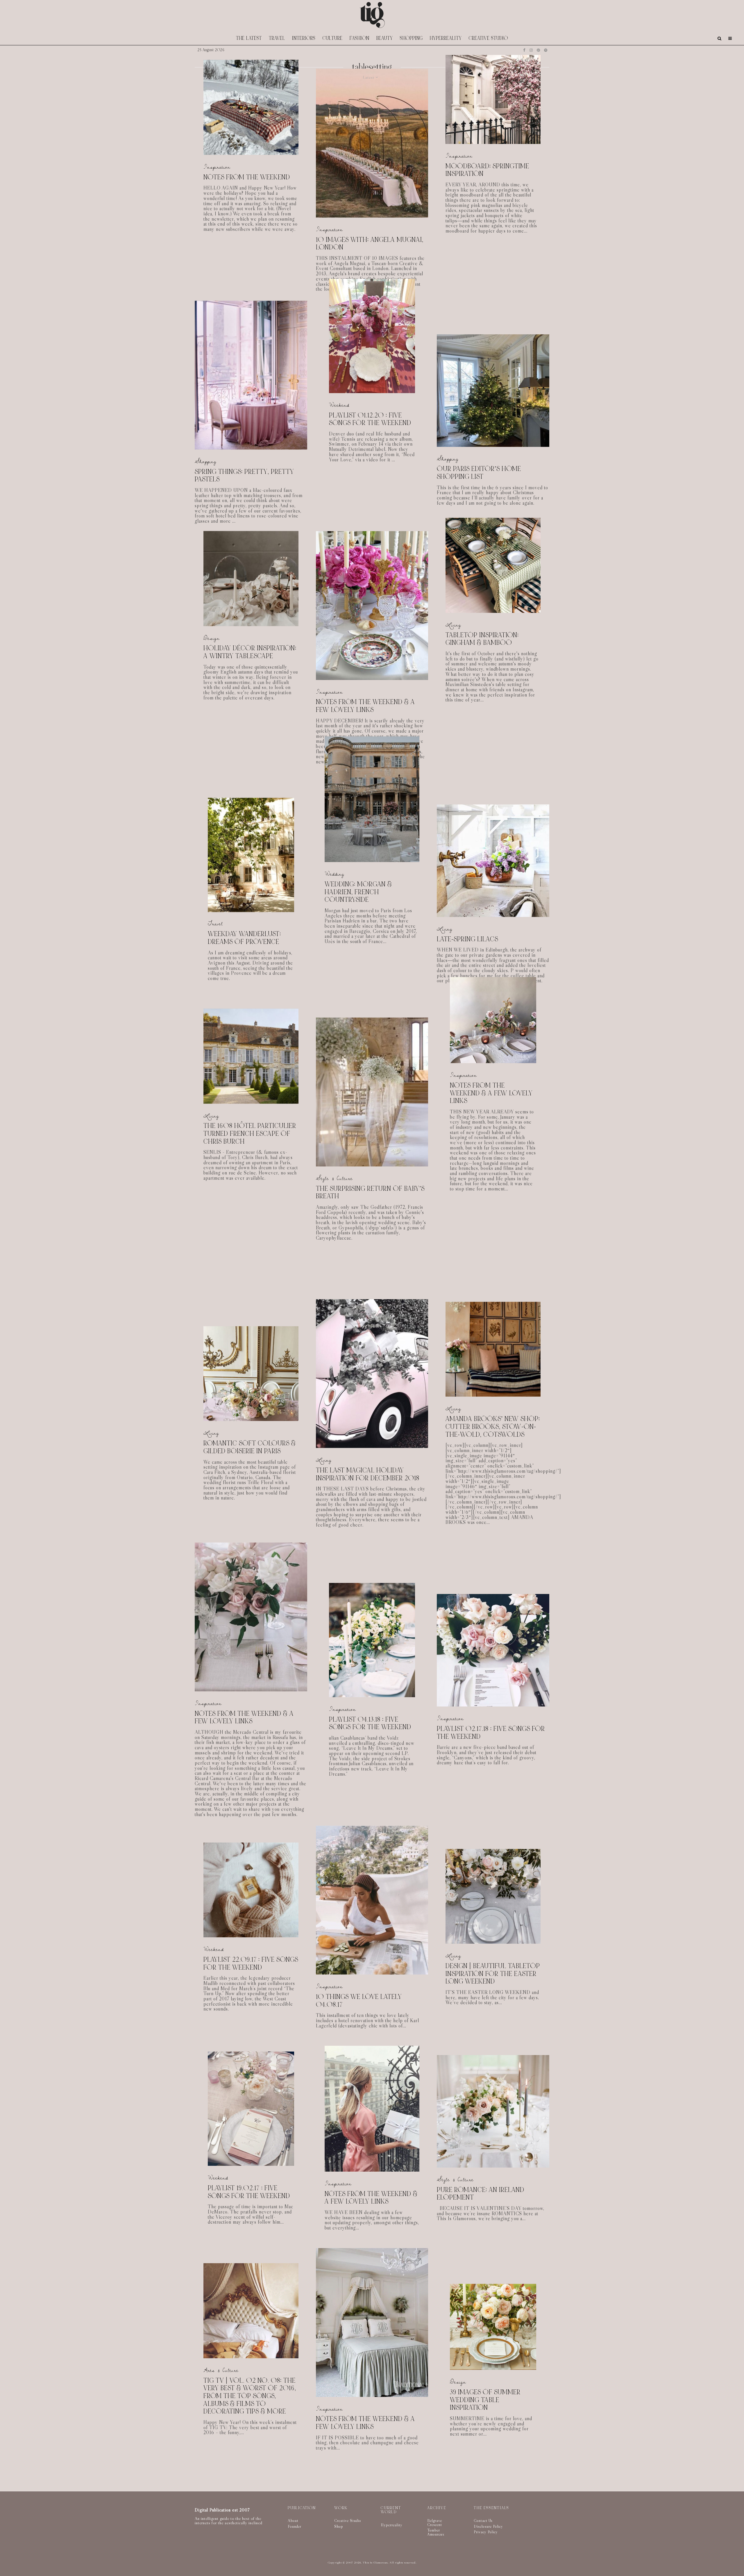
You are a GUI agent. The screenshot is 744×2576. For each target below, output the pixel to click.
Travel (277, 38)
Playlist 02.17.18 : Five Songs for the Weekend (491, 1733)
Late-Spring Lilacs (467, 939)
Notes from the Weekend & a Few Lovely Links (365, 706)
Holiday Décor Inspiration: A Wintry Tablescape (250, 652)
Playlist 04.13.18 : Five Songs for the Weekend (370, 1723)
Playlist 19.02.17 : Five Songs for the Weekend (249, 2192)
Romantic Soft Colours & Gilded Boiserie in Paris (250, 1447)
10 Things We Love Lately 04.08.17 (359, 2001)
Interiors (304, 38)
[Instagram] (531, 50)
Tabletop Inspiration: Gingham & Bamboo (482, 639)
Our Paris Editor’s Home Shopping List (479, 473)
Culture (333, 38)
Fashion (360, 38)
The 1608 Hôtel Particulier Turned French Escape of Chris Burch (250, 1134)
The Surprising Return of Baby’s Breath (370, 1193)
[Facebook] (524, 50)
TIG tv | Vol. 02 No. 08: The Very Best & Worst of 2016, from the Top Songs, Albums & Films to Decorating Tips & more (250, 2396)
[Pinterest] (538, 50)
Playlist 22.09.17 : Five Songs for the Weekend (251, 1964)
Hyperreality (446, 38)
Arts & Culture (221, 2370)
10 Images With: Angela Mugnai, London (370, 244)
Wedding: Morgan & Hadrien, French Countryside (358, 892)
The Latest (249, 38)
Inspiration (217, 167)
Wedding (335, 874)
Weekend (339, 405)
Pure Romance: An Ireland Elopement (481, 2194)
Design (212, 638)
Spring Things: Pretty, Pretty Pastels (244, 476)
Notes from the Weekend (247, 177)
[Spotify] (546, 50)
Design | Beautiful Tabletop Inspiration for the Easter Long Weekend (493, 1974)
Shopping (411, 38)
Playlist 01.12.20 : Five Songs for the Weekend (370, 419)
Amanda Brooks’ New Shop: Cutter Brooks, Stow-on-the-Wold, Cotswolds (493, 1427)
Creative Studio (488, 38)
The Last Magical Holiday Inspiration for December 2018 (368, 1474)
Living (453, 625)
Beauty (385, 38)
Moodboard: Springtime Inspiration (487, 170)
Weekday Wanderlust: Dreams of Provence (244, 938)
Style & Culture (334, 1178)
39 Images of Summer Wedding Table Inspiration (485, 2389)
